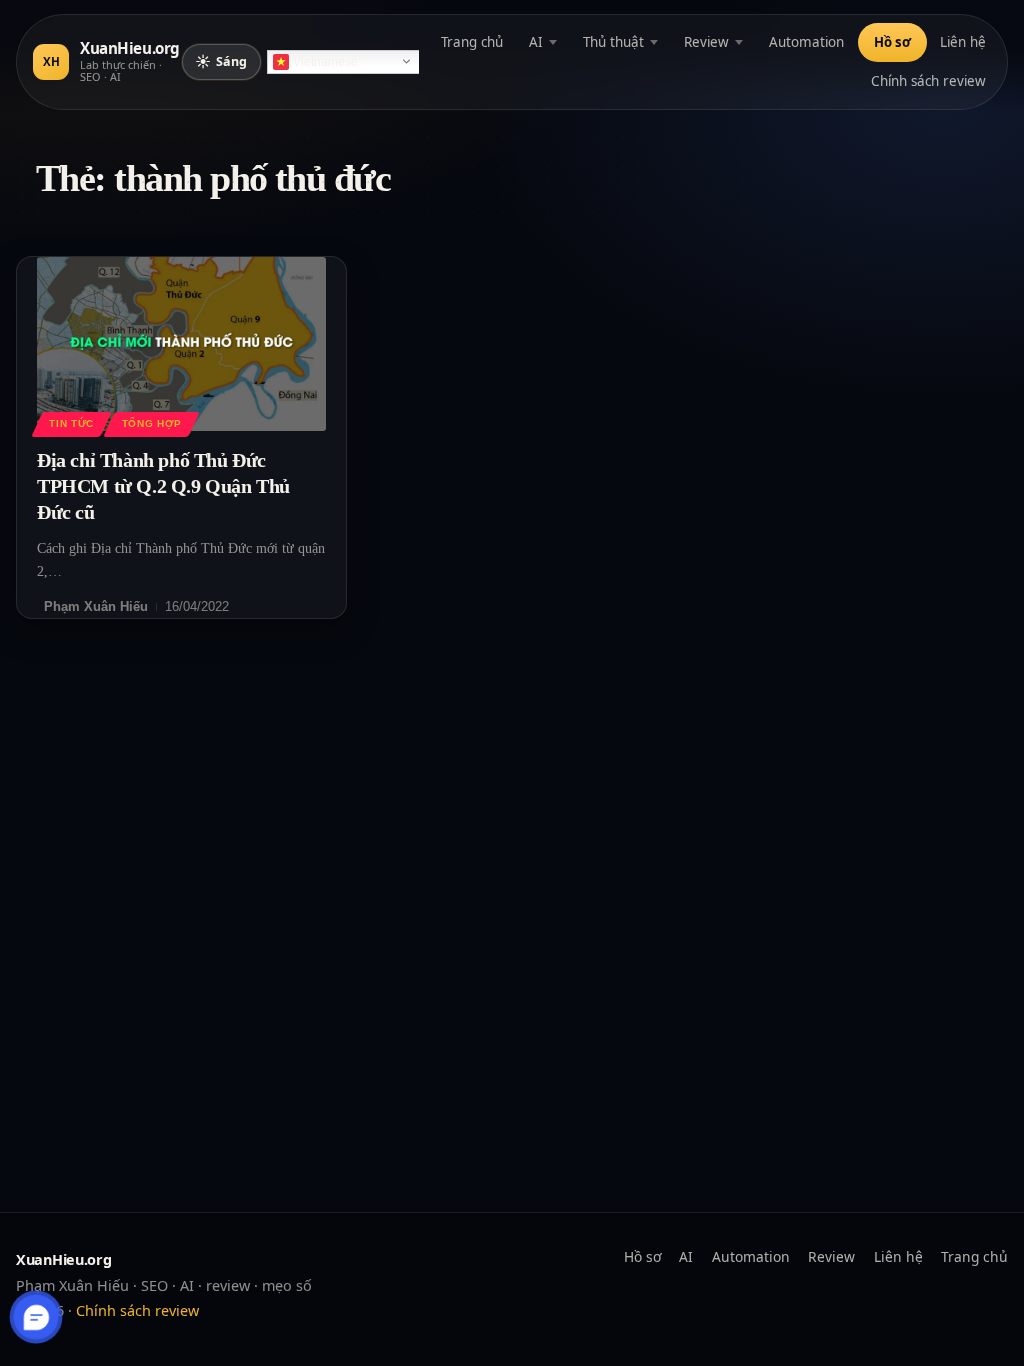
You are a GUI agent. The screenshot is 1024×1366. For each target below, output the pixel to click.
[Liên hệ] (36, 1317)
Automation (806, 42)
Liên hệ (963, 42)
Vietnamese (325, 62)
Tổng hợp (152, 423)
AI (536, 42)
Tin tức (71, 423)
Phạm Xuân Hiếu (96, 606)
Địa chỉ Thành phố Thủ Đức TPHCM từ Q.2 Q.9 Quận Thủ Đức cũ (163, 486)
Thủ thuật (613, 42)
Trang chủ (472, 42)
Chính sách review (928, 81)
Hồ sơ (892, 42)
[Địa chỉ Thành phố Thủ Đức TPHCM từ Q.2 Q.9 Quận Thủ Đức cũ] (181, 343)
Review (706, 42)
